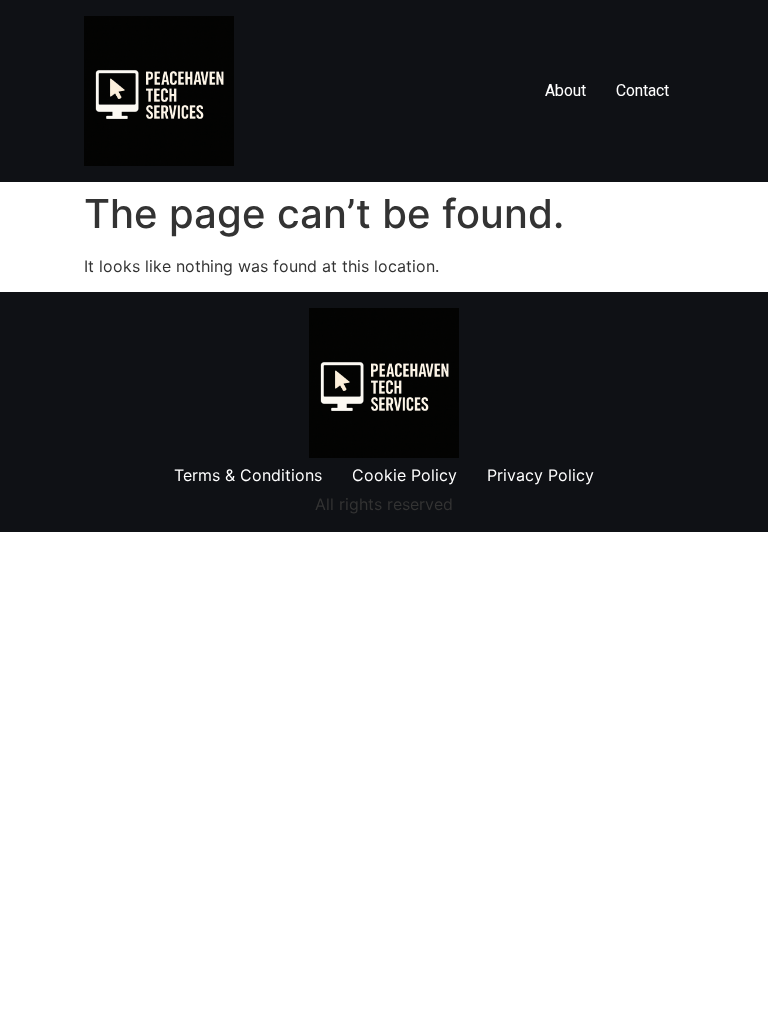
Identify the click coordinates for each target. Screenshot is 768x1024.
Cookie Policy (404, 475)
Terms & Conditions (248, 475)
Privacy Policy (540, 475)
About (565, 90)
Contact (642, 90)
